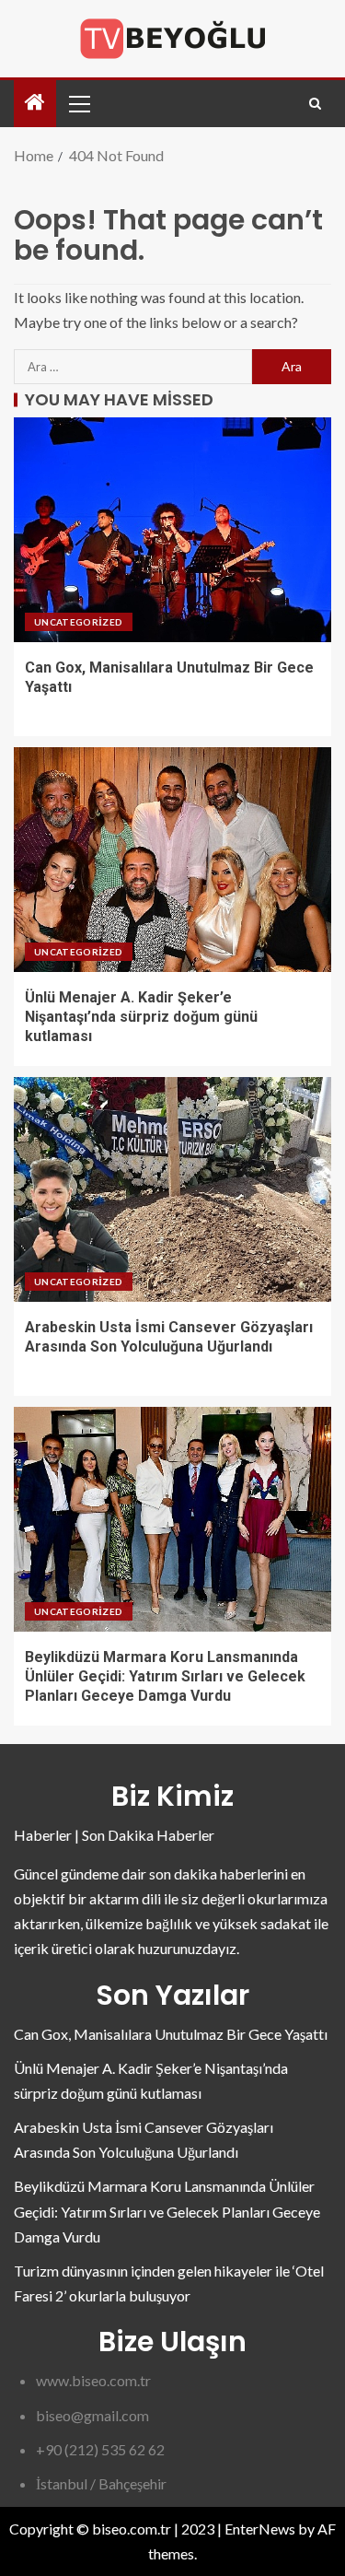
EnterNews (260, 2529)
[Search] (315, 104)
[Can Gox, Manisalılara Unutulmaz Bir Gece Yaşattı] (172, 530)
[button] (78, 103)
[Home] (35, 103)
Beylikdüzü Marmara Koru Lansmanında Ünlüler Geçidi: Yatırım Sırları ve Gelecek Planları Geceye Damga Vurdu (165, 1677)
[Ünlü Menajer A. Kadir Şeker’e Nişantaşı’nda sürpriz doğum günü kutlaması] (172, 860)
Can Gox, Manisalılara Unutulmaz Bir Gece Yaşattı (171, 2034)
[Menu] (78, 103)
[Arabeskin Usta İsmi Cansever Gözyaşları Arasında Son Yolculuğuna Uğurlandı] (172, 1189)
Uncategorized (79, 622)
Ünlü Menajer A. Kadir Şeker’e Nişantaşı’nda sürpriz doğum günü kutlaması (141, 1017)
